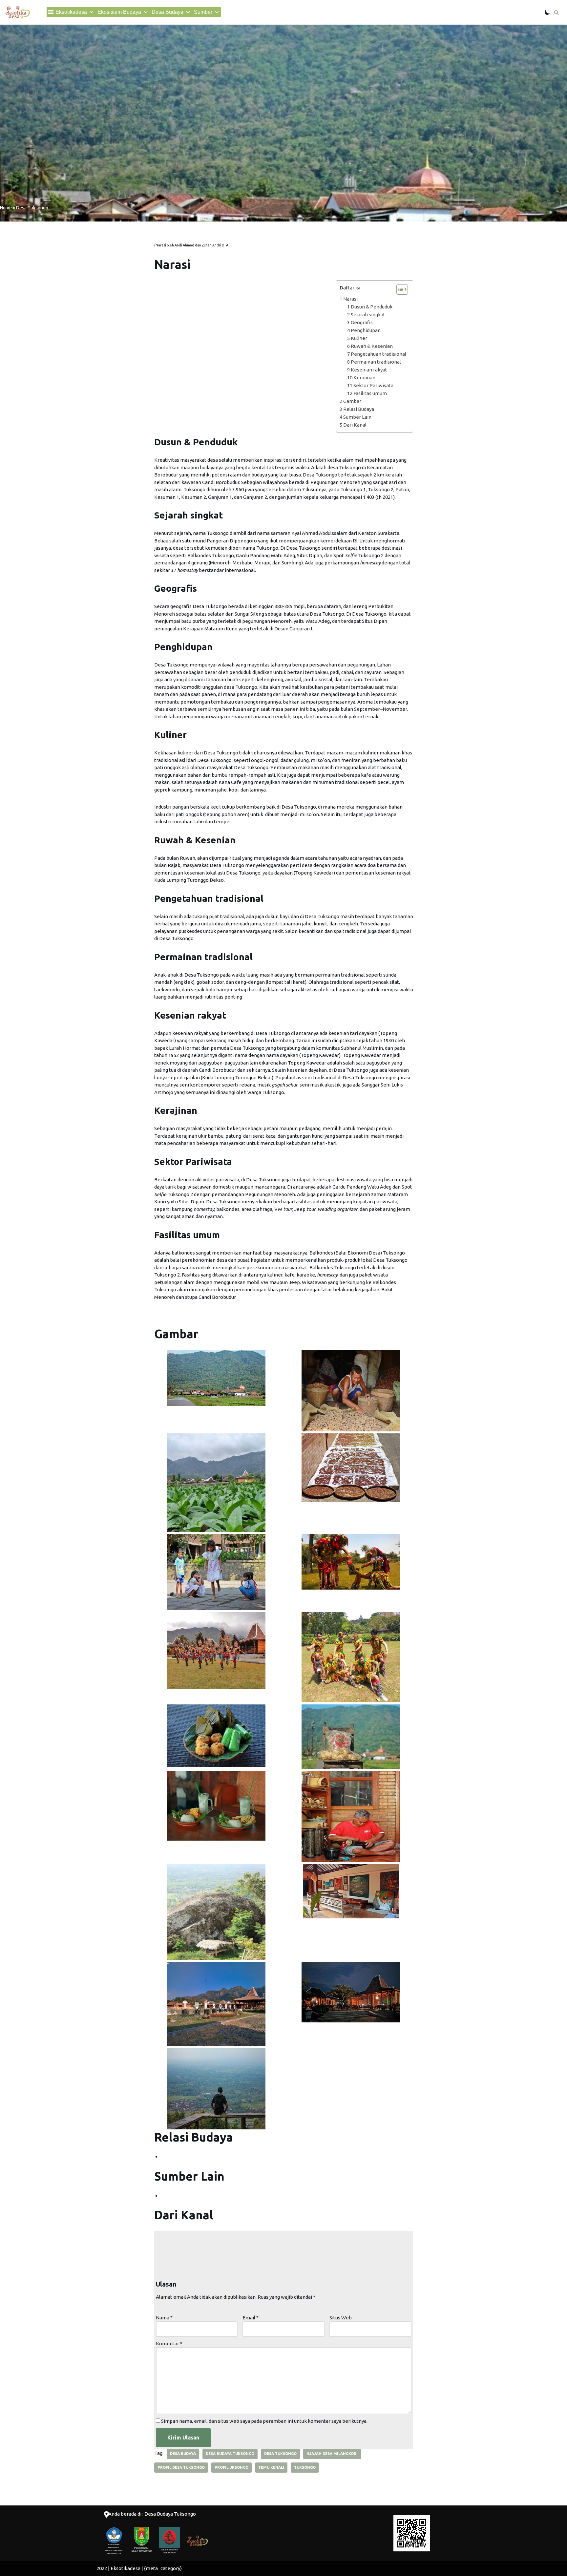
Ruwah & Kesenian (372, 346)
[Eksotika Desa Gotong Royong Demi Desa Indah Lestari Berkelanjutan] (18, 12)
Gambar (352, 401)
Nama (164, 2318)
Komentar (169, 2344)
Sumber (203, 12)
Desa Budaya (168, 12)
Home (6, 208)
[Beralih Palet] (547, 12)
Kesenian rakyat (369, 370)
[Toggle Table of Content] (399, 289)
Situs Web (341, 2318)
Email (251, 2318)
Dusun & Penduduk (372, 307)
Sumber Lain (357, 417)
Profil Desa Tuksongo (181, 2467)
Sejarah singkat (368, 315)
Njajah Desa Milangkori (332, 2454)
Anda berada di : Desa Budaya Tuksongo (152, 2514)
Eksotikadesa (71, 12)
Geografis (362, 322)
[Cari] (556, 12)
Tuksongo (305, 2467)
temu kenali (271, 2467)
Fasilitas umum (370, 393)
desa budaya (183, 2454)
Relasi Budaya (359, 409)
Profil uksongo (231, 2467)
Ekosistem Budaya (119, 12)
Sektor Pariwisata (373, 385)
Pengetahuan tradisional (378, 354)
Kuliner (359, 338)
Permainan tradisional (376, 362)
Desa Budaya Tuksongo (230, 2454)
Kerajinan (364, 378)
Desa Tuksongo (280, 2454)
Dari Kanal (355, 425)
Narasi (350, 299)
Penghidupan (366, 330)
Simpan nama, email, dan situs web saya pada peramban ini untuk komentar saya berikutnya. (264, 2421)
